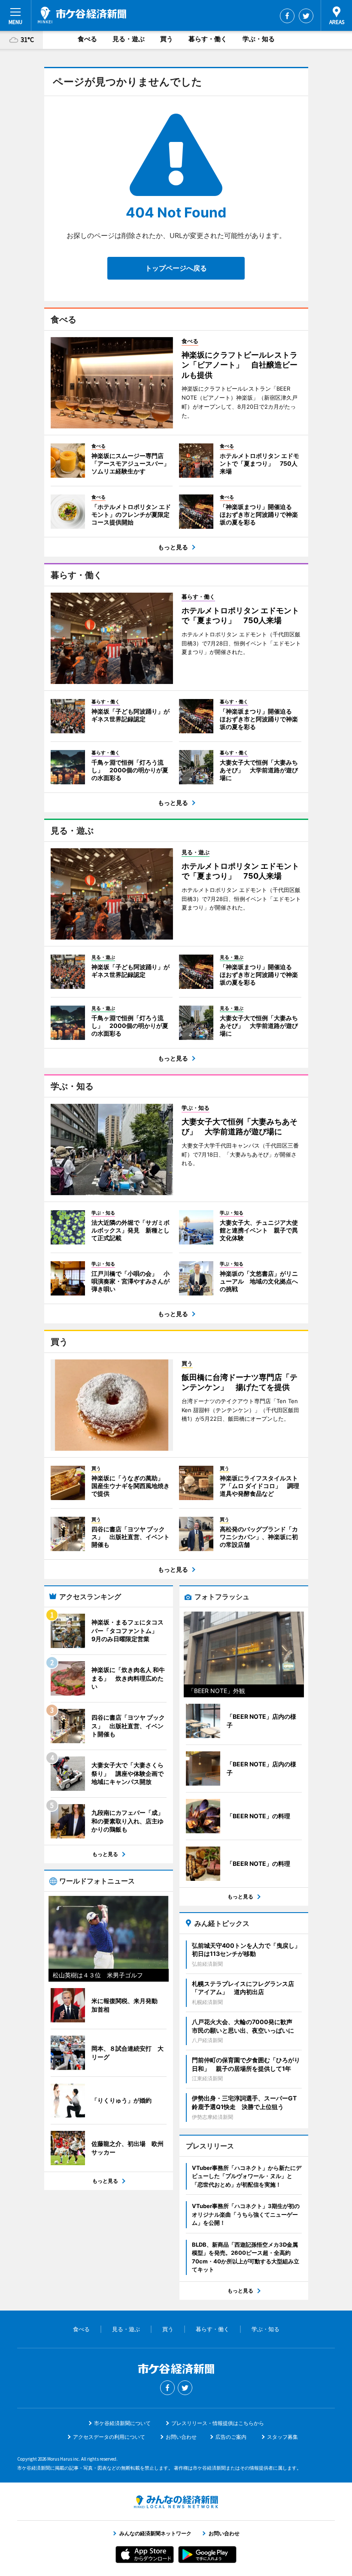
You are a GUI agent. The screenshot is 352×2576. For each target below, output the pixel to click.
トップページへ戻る (176, 268)
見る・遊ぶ (129, 39)
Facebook (287, 16)
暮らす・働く (208, 39)
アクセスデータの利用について (109, 2437)
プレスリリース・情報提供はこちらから (218, 2423)
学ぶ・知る (259, 39)
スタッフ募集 (282, 2437)
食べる (87, 39)
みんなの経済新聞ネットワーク (176, 2502)
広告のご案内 (231, 2437)
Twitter (306, 16)
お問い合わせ (181, 2437)
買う (167, 39)
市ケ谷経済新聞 (82, 15)
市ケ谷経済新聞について (122, 2423)
